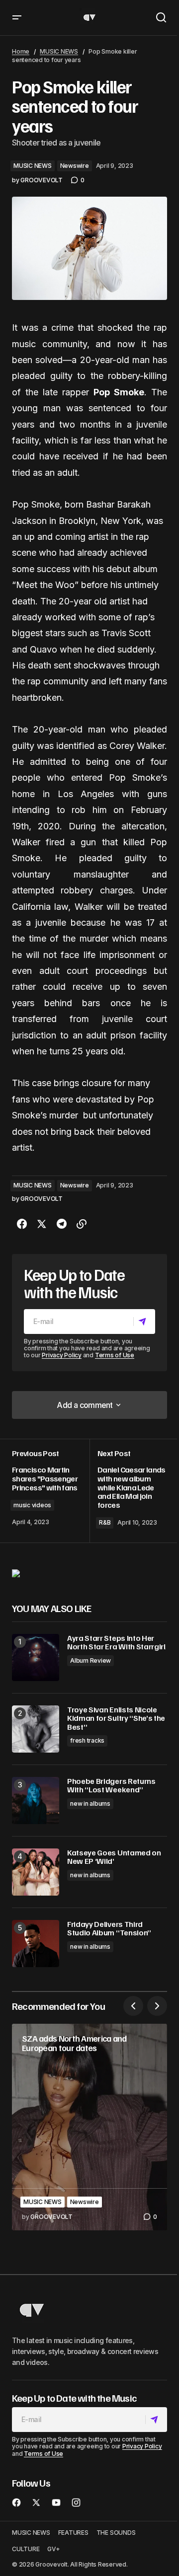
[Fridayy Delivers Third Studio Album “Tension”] (36, 1944)
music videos (32, 1505)
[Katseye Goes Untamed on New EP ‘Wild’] (36, 1872)
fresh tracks (87, 1740)
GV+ (53, 2549)
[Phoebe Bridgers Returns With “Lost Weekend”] (36, 1801)
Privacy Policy (62, 1355)
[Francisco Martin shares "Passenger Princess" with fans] (51, 1491)
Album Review (90, 1660)
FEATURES (73, 2533)
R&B (105, 1522)
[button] (17, 18)
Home (21, 51)
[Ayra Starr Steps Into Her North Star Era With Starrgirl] (36, 1657)
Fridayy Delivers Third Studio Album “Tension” (109, 1929)
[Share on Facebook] (22, 1224)
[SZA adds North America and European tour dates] (89, 2127)
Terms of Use (115, 1355)
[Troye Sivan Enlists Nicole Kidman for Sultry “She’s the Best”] (36, 1729)
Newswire (75, 166)
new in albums (90, 1803)
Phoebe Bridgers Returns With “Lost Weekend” (111, 1786)
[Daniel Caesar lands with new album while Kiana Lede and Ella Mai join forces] (128, 1491)
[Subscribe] (144, 1322)
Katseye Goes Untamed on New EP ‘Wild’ (114, 1857)
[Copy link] (82, 1224)
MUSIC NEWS (59, 51)
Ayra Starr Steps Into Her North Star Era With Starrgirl (116, 1643)
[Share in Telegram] (62, 1224)
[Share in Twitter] (42, 1224)
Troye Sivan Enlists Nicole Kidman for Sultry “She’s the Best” (116, 1719)
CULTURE (26, 2549)
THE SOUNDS (116, 2533)
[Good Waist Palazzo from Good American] (16, 1573)
